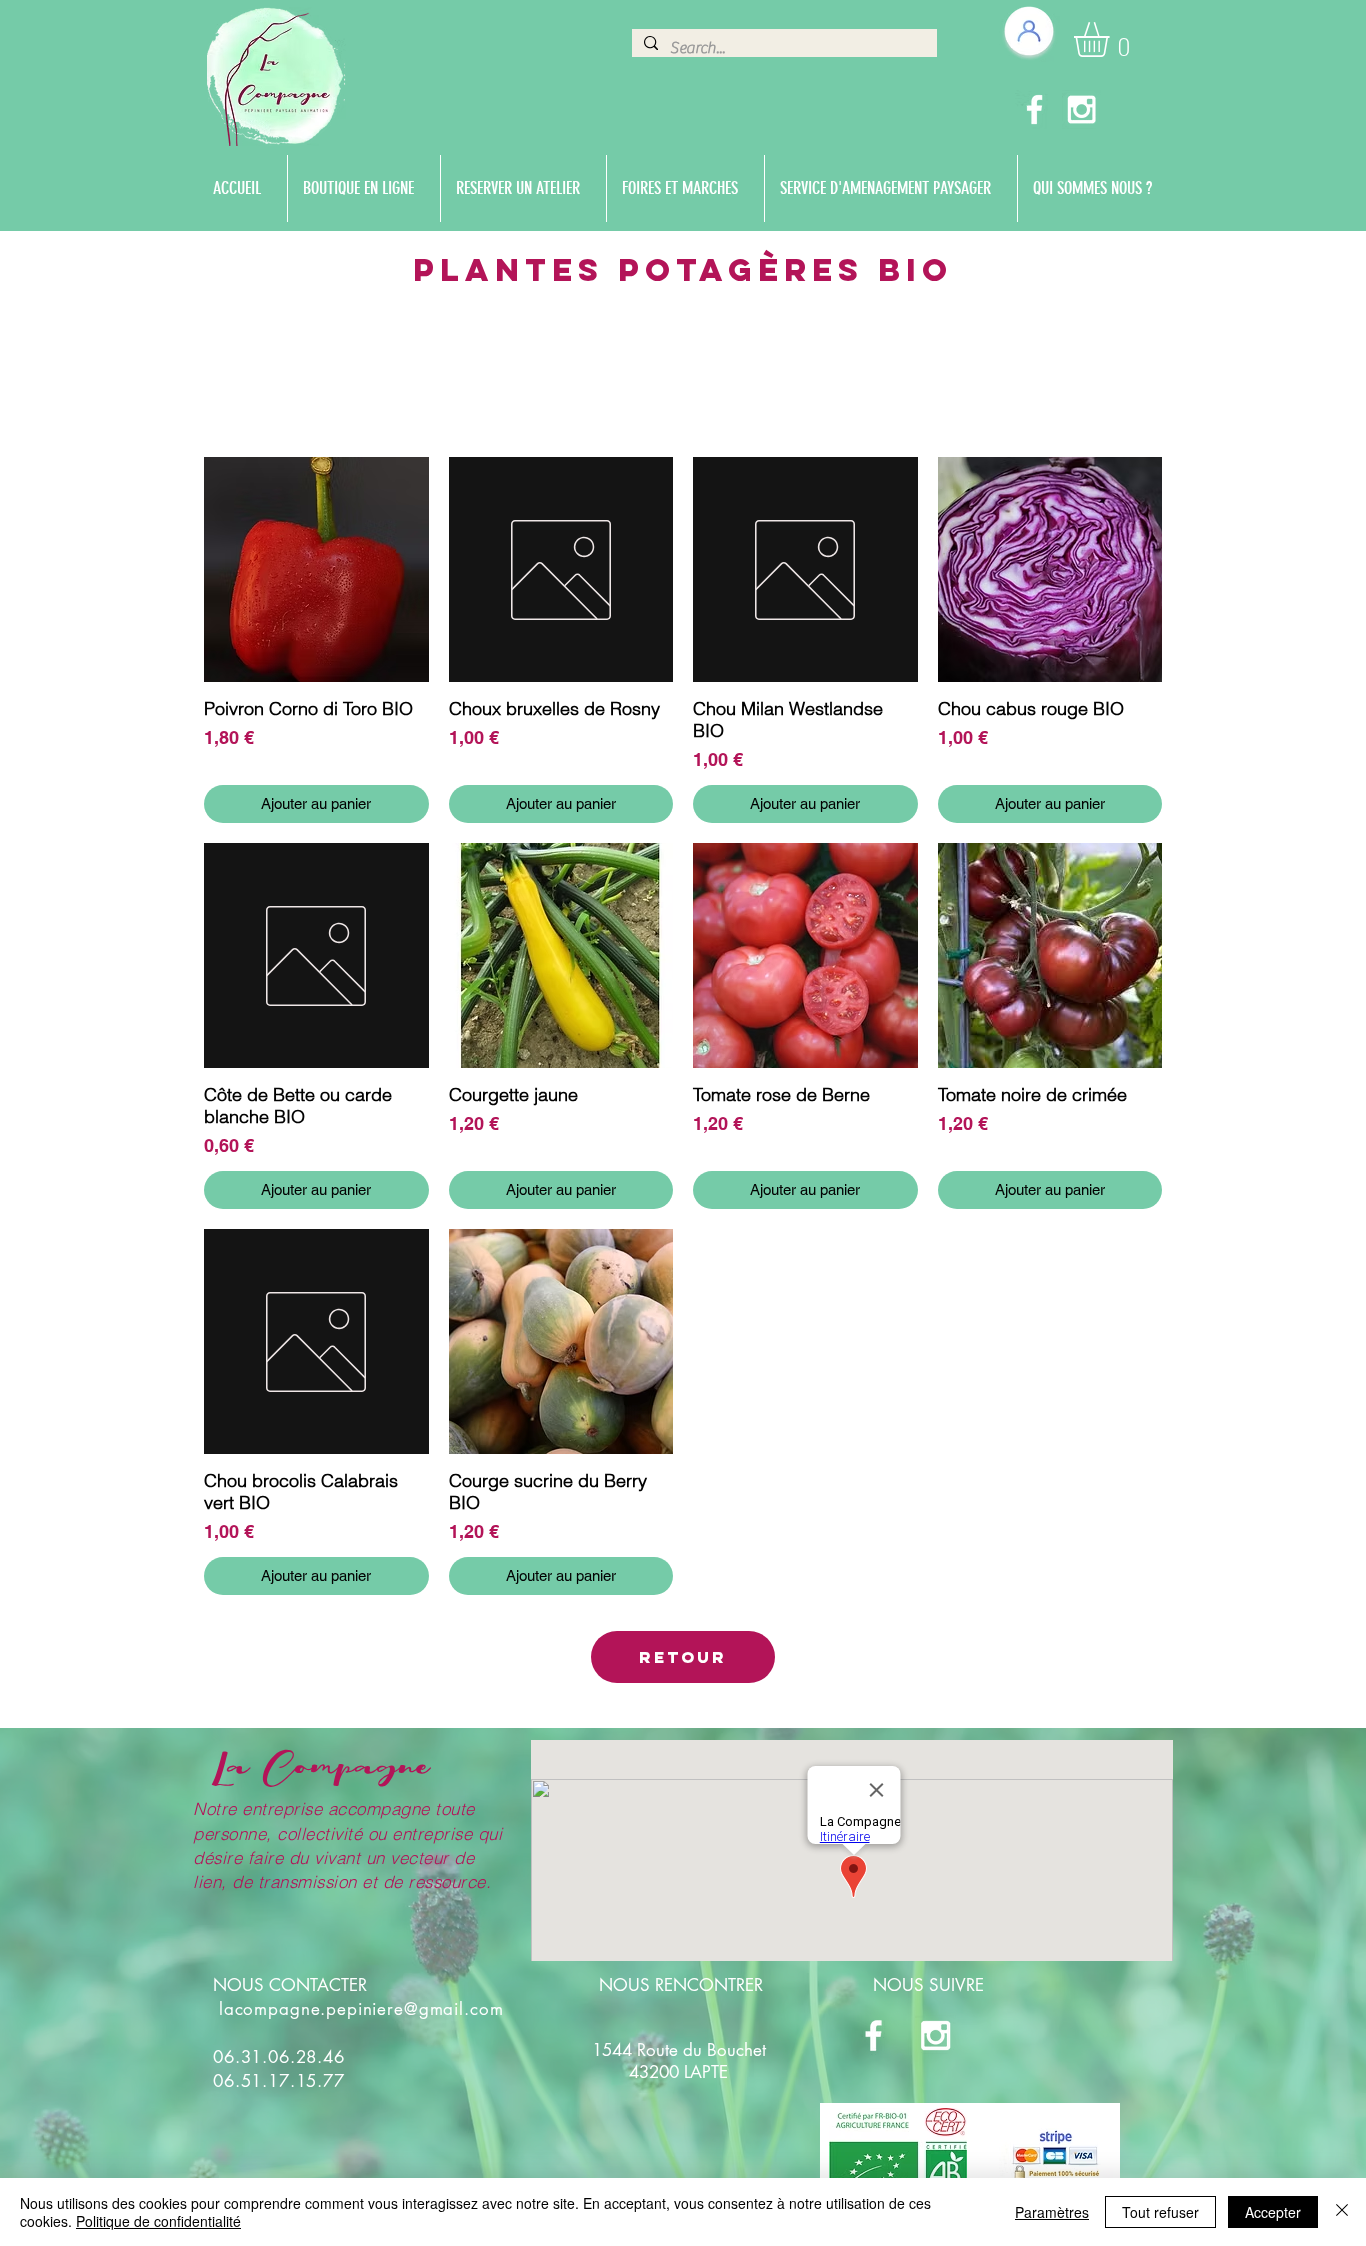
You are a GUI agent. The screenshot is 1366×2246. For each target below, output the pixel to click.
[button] (1112, 39)
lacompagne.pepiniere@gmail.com (361, 2009)
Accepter (1273, 2212)
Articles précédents (683, 398)
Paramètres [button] (1052, 2212)
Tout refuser (1160, 2212)
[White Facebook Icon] (1034, 109)
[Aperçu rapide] (316, 569)
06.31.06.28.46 (279, 2057)
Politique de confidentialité (158, 2221)
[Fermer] (1342, 2212)
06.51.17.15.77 (279, 2081)
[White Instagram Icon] (1081, 109)
